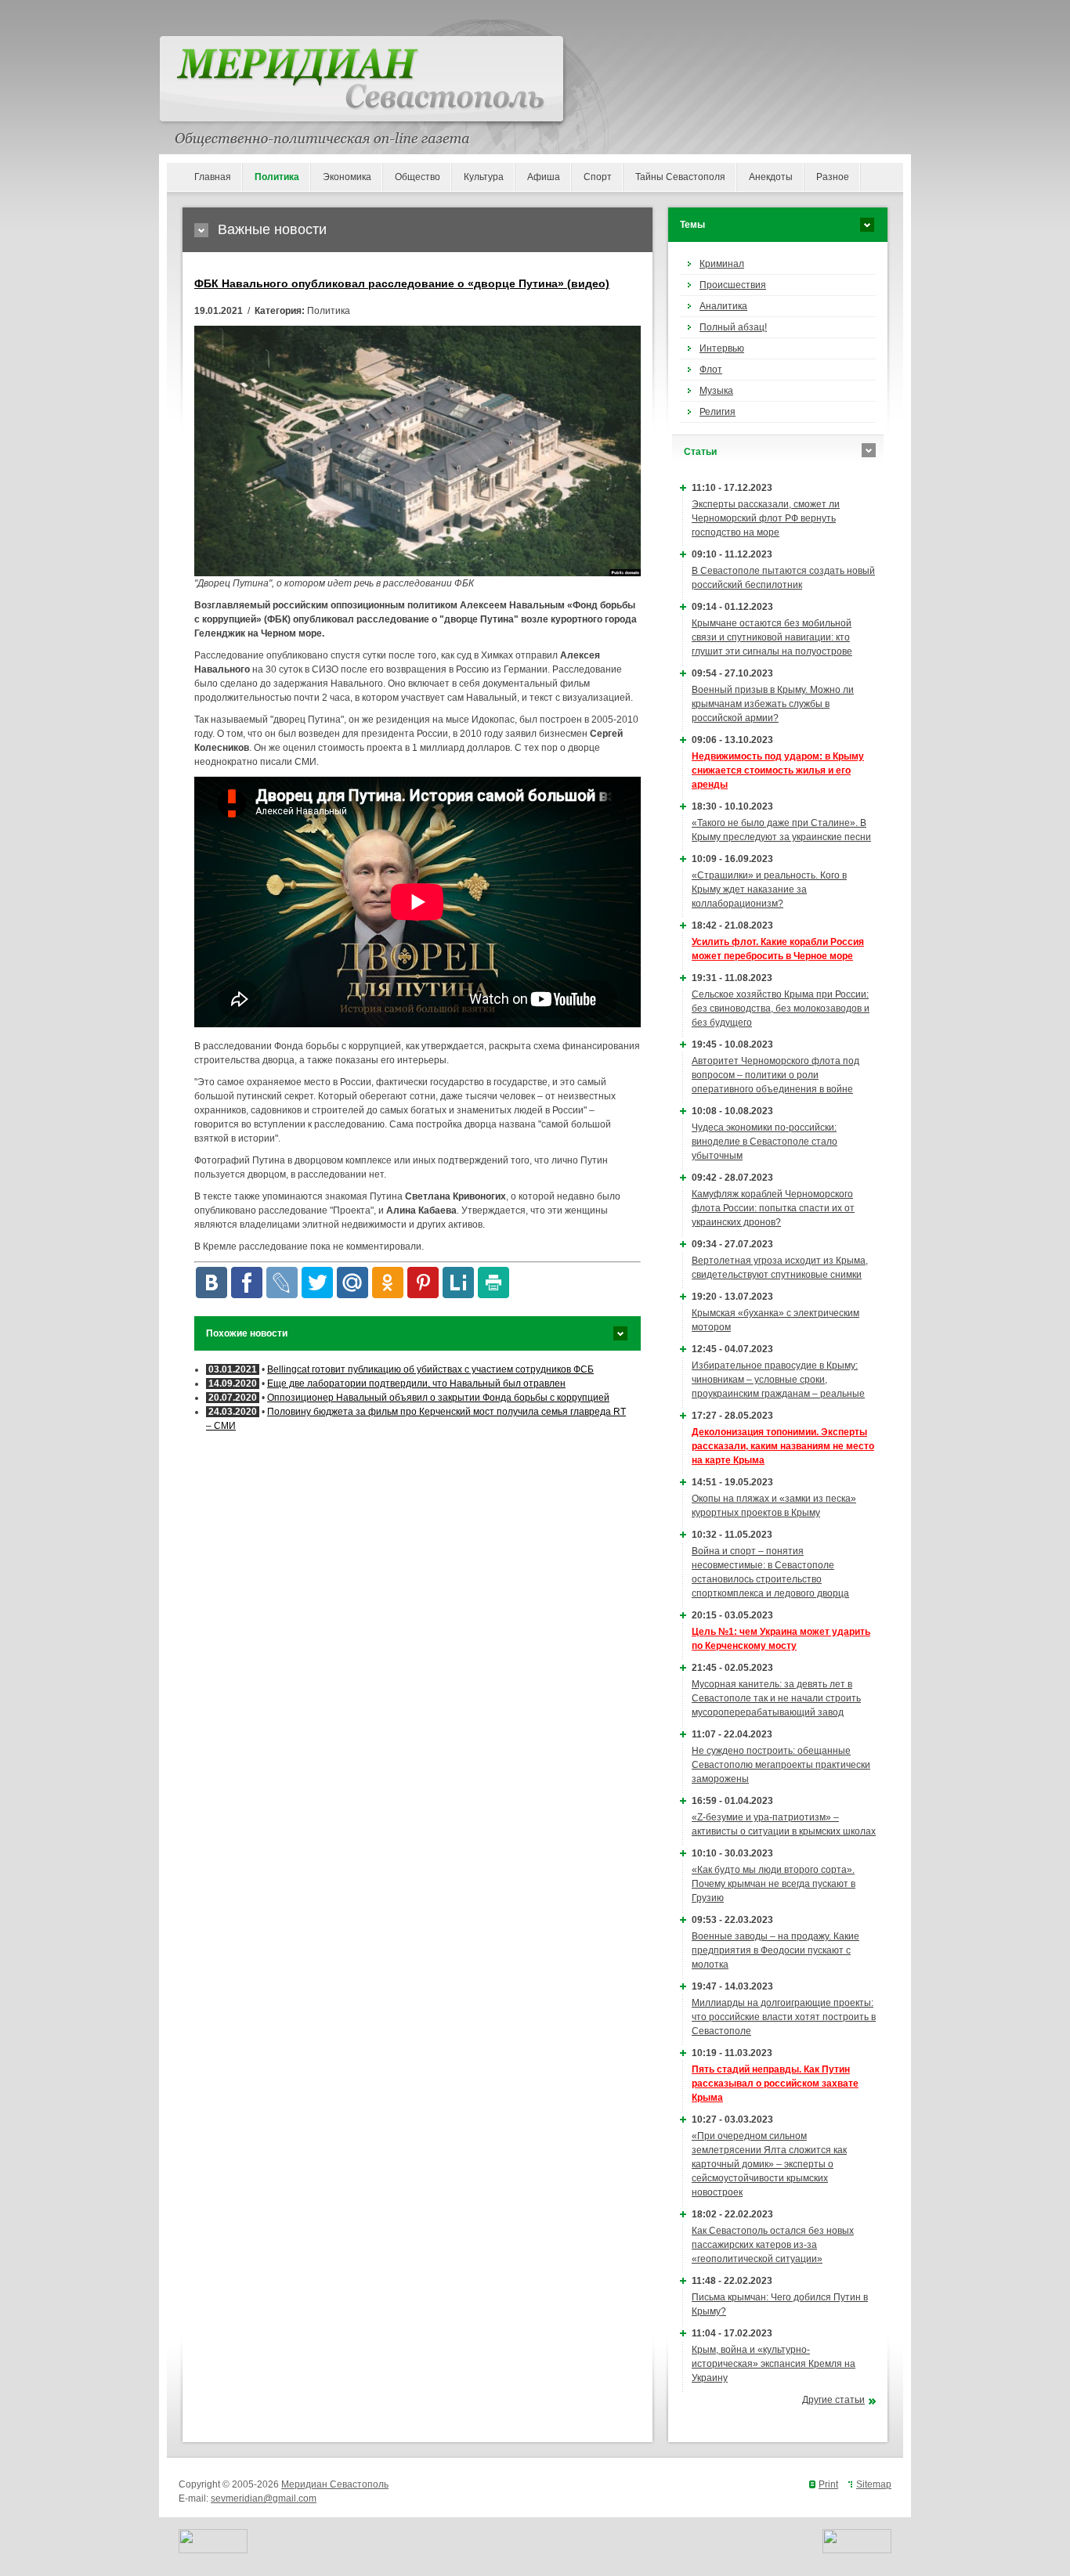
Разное (833, 177)
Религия (718, 412)
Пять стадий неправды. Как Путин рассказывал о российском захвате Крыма (775, 2084)
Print (828, 2484)
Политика (277, 177)
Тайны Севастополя (680, 177)
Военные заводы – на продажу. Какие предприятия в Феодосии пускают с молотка (775, 1950)
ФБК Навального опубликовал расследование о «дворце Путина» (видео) (402, 283)
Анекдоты (771, 177)
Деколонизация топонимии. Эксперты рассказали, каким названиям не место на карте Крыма (783, 1446)
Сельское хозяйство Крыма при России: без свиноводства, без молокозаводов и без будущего (781, 1008)
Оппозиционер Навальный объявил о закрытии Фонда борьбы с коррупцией (438, 1398)
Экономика (347, 177)
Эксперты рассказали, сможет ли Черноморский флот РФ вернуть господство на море (766, 518)
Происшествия (733, 285)
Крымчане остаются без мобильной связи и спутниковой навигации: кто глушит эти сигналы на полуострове (772, 637)
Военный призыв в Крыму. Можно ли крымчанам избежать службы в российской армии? (773, 704)
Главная (213, 177)
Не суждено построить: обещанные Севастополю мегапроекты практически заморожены (781, 1765)
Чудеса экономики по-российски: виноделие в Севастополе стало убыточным (765, 1142)
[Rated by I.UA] (213, 2550)
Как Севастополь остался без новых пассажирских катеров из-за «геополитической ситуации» (773, 2245)
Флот (711, 370)
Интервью (722, 348)
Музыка (716, 391)
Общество (418, 177)
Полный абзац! (733, 327)
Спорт (598, 177)
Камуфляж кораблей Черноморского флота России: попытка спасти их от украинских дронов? (773, 1208)
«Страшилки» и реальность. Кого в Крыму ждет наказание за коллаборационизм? (769, 889)
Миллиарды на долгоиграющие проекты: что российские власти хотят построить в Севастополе (784, 2017)
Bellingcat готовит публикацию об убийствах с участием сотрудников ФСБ (430, 1369)
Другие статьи (833, 2400)
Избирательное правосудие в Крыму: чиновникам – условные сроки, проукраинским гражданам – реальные (778, 1380)
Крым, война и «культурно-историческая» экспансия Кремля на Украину (774, 2364)
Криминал (722, 264)
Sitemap (874, 2484)
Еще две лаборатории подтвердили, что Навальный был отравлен (416, 1384)
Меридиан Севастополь (335, 2484)
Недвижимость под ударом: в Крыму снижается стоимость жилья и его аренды (778, 770)
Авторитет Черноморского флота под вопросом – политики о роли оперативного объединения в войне (775, 1075)
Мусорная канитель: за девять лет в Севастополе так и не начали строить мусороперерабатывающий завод (776, 1698)
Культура (484, 177)
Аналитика (723, 306)
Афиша (544, 177)
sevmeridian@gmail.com (264, 2498)
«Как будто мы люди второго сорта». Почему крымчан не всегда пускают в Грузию (774, 1884)
